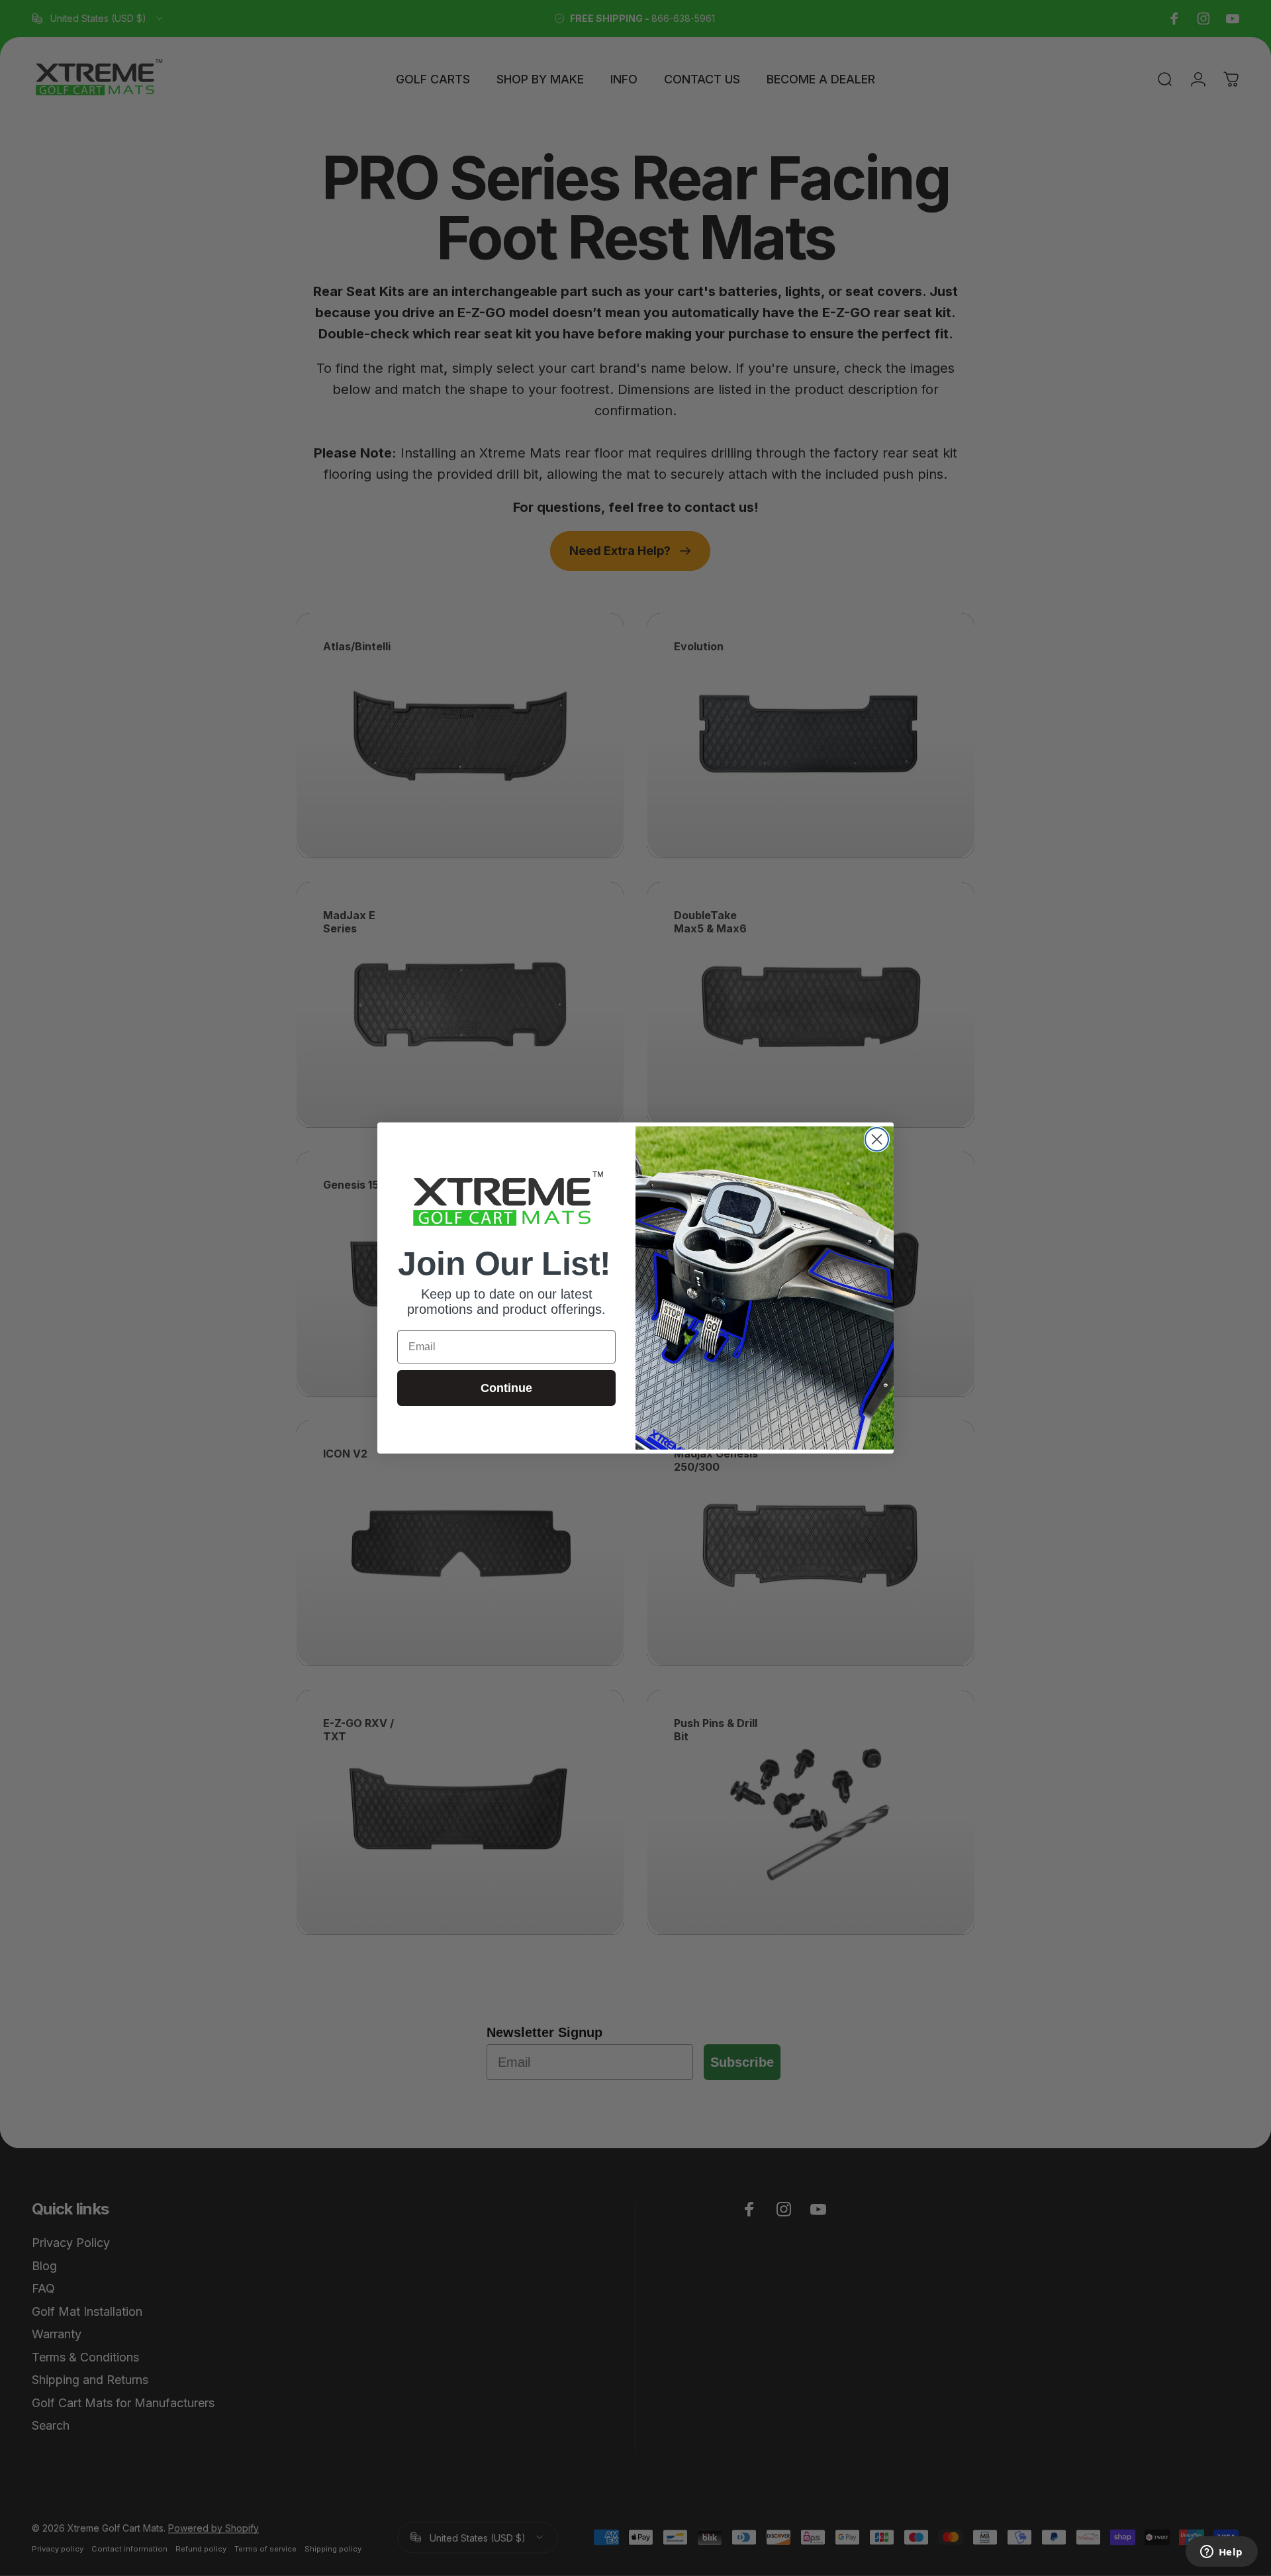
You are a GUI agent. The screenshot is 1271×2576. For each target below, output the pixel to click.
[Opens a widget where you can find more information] (1221, 2553)
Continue (506, 1388)
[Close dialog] (877, 1139)
